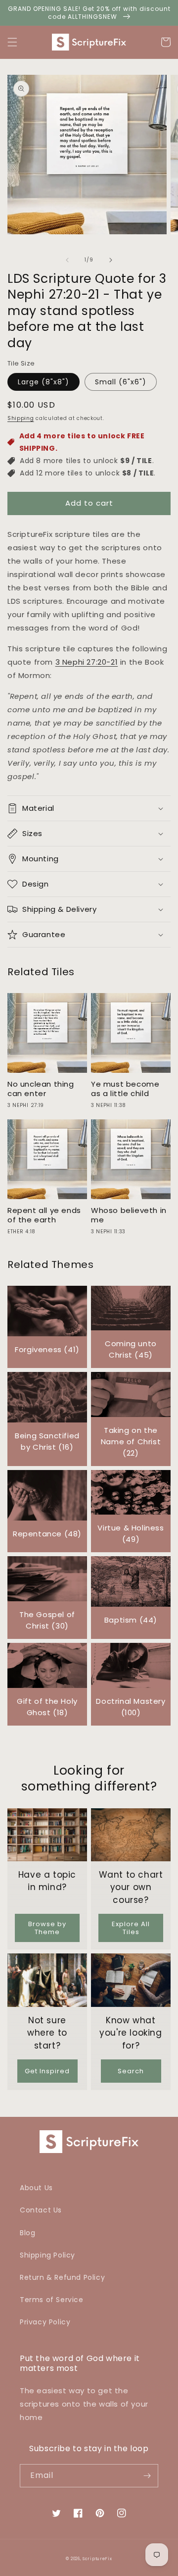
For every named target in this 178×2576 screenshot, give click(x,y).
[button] (12, 42)
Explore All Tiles (131, 1928)
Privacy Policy (45, 2322)
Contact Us (41, 2210)
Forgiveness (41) (47, 1349)
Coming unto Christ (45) (131, 1349)
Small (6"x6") (121, 382)
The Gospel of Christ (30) (47, 1620)
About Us (36, 2188)
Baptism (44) (131, 1620)
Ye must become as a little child (125, 1089)
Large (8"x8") (44, 382)
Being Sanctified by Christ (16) (47, 1441)
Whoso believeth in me (129, 1215)
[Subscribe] (147, 2476)
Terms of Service (52, 2300)
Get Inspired (47, 2071)
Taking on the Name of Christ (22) (131, 1442)
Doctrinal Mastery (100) (131, 1707)
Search (131, 2071)
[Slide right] (111, 260)
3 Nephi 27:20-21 (87, 662)
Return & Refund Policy (62, 2277)
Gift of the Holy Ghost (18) (47, 1707)
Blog (27, 2233)
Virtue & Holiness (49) (131, 1533)
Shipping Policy (47, 2255)
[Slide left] (67, 260)
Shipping (21, 418)
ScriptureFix (97, 2559)
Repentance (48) (47, 1534)
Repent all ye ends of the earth (44, 1215)
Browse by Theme (47, 1928)
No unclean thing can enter (41, 1089)
